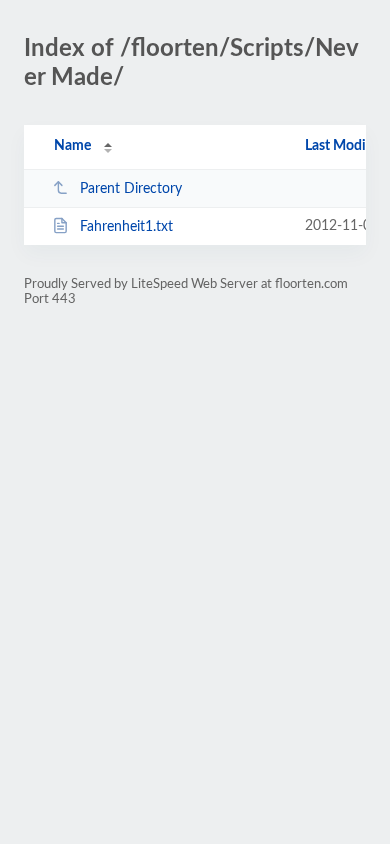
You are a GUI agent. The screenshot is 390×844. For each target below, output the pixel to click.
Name (72, 146)
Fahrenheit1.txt (126, 227)
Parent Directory (131, 189)
